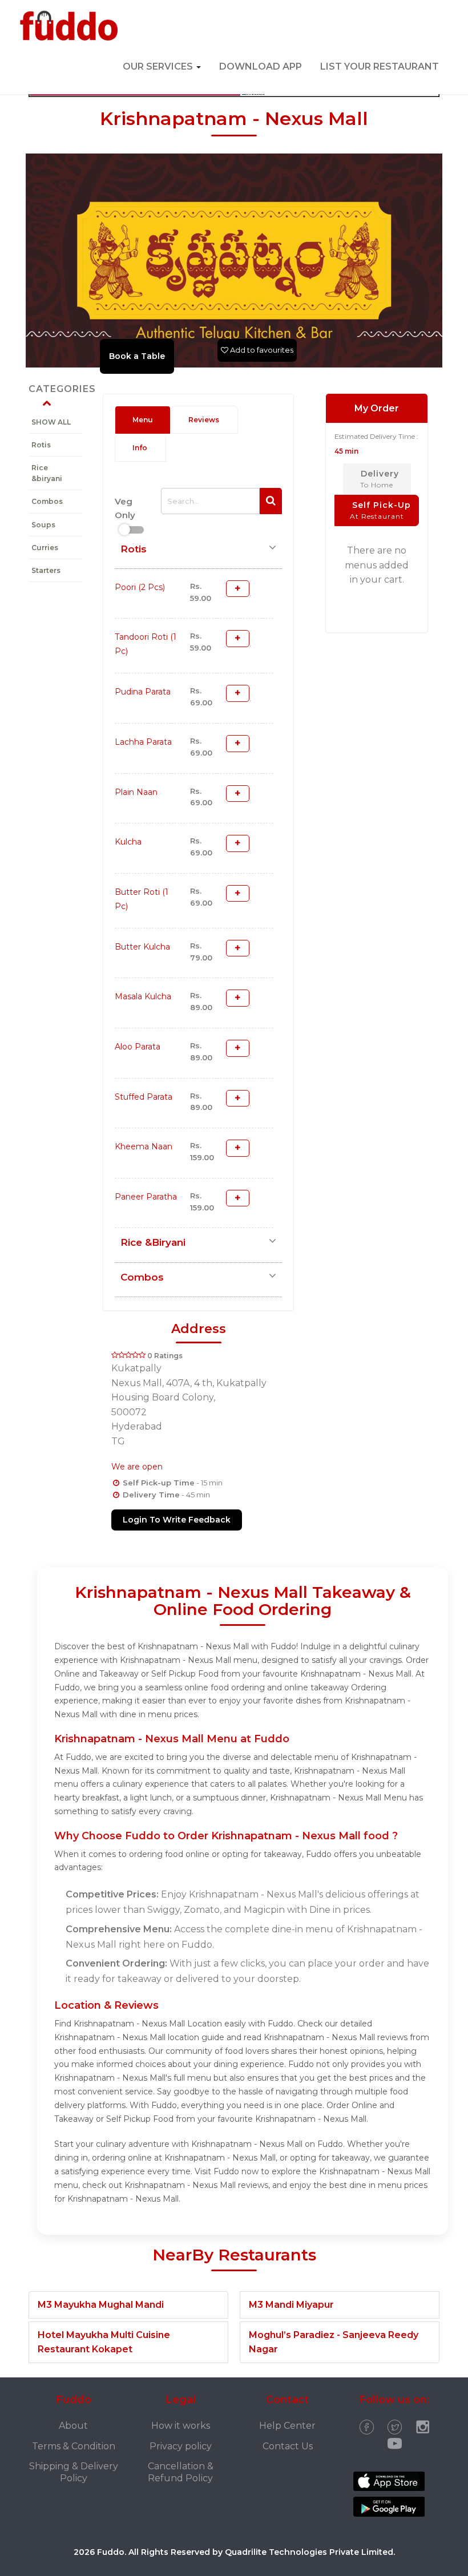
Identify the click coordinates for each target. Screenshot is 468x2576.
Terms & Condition (74, 2446)
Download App (261, 66)
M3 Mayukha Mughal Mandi (101, 2305)
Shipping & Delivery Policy (74, 2472)
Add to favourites (261, 350)
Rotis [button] (134, 549)
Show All (51, 422)
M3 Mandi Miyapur (291, 2305)
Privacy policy (181, 2446)
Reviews (204, 420)
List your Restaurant (380, 66)
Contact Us (288, 2446)
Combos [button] (142, 1277)
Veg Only (125, 508)
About (73, 2426)
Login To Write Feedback (177, 1520)
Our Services (159, 66)
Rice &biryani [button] (153, 1242)
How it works (181, 2426)
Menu (143, 420)
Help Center (287, 2426)
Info (140, 448)
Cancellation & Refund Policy (181, 2472)
